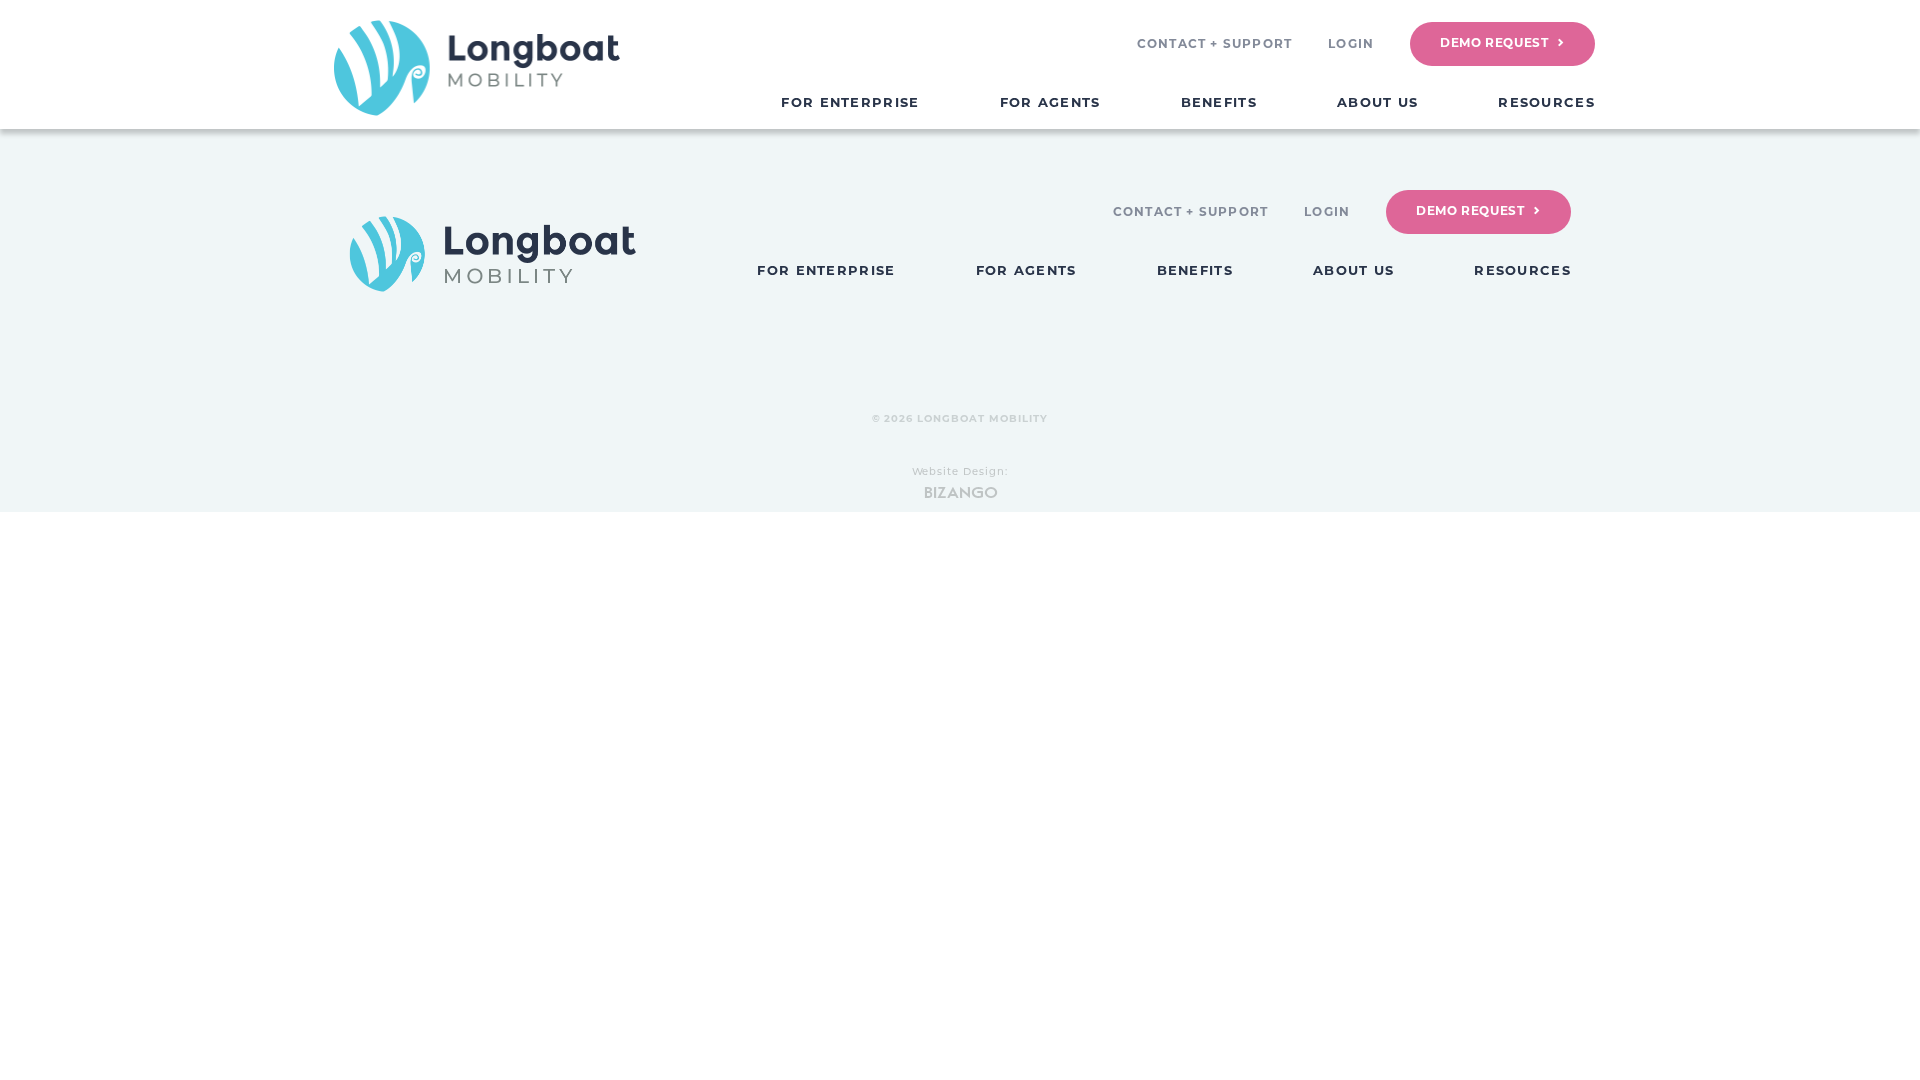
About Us (1377, 102)
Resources (1546, 102)
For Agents (1050, 102)
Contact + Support (1214, 44)
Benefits (1219, 102)
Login (1351, 44)
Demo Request (1494, 42)
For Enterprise (850, 102)
